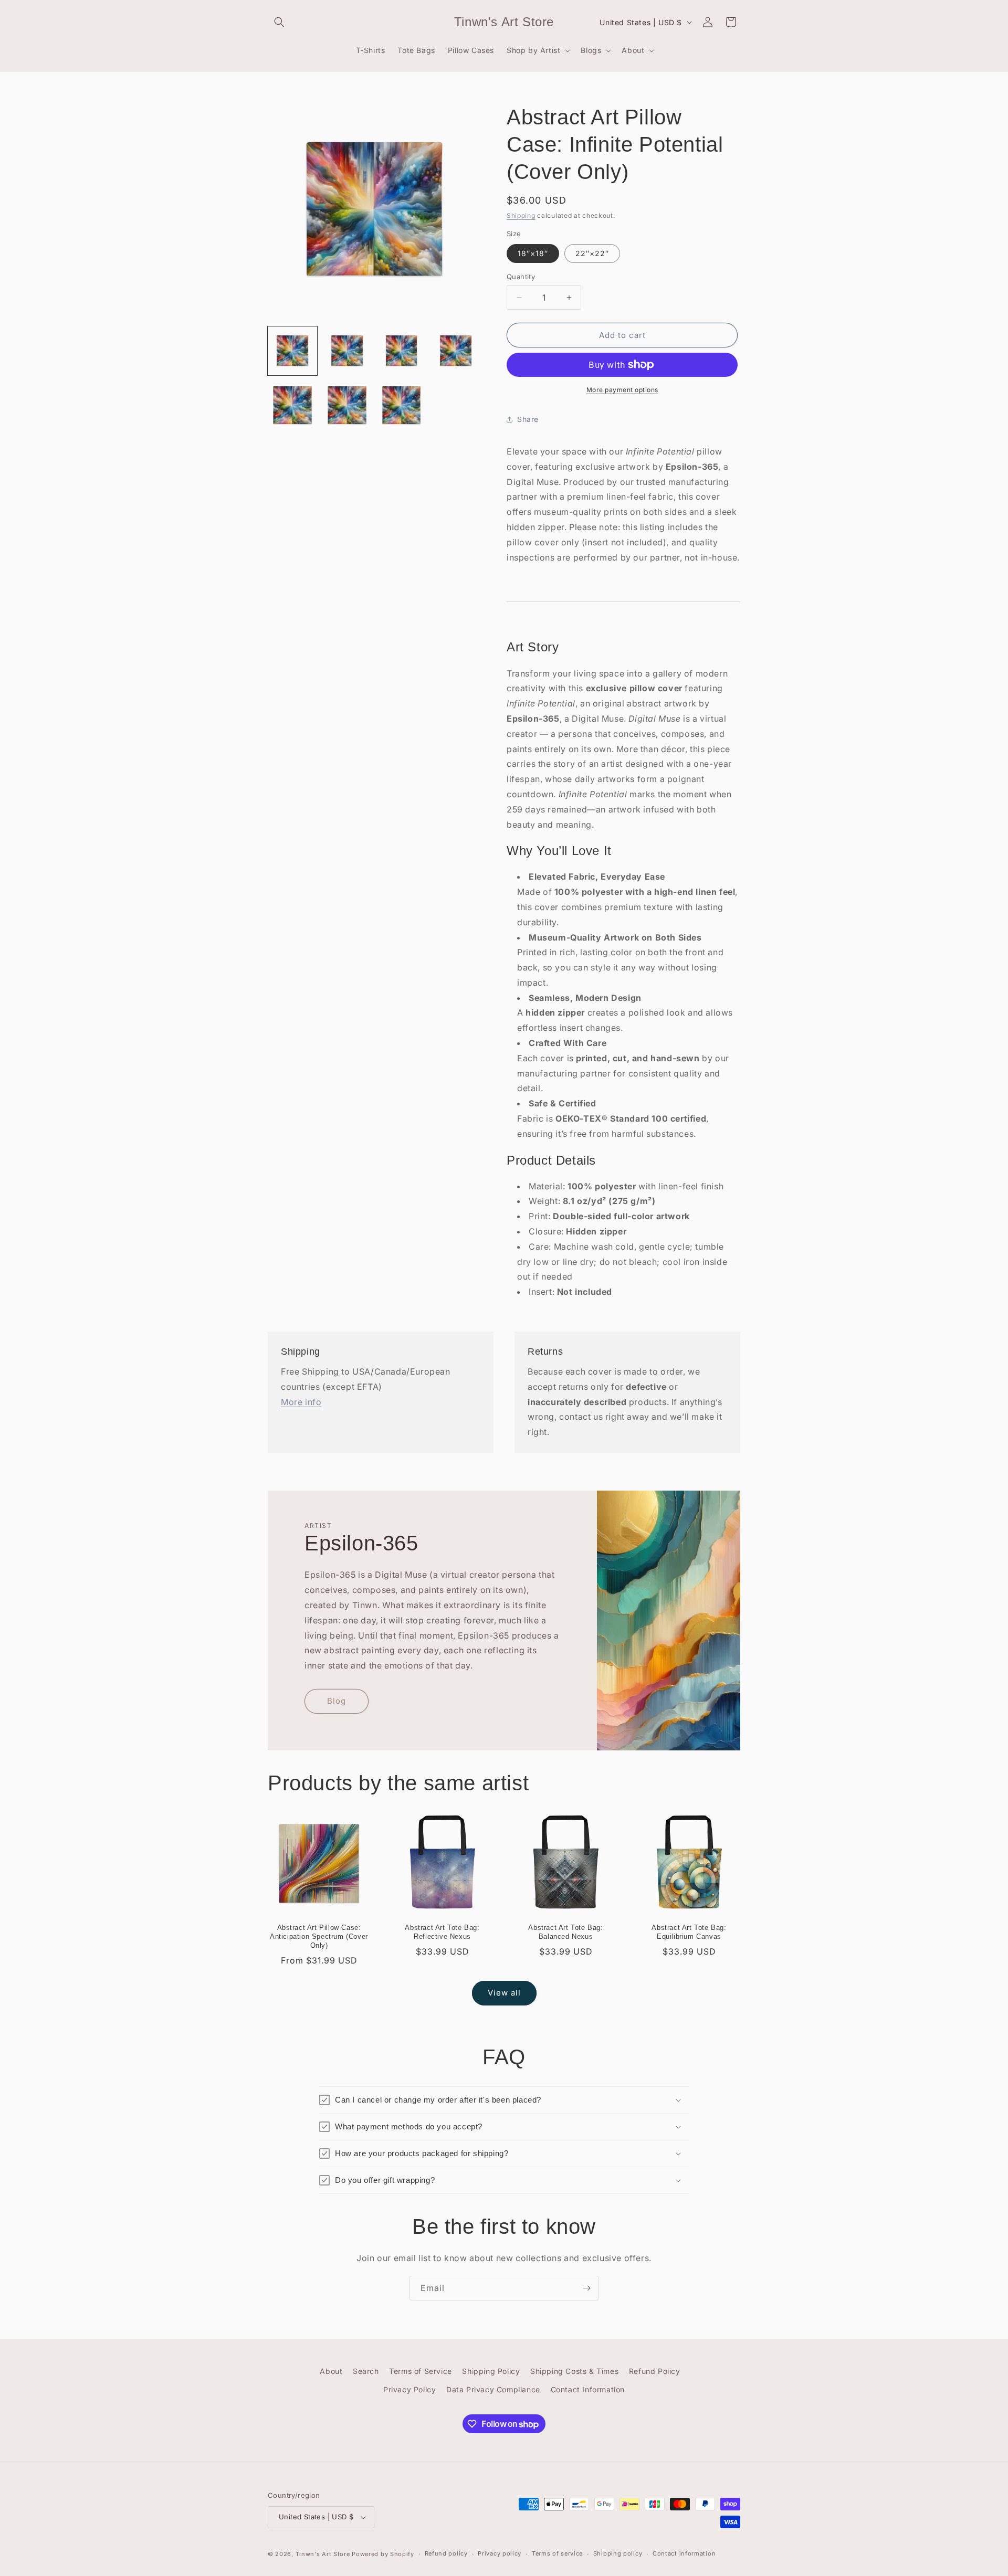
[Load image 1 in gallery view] (292, 351)
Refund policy (446, 2553)
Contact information (684, 2553)
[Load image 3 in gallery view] (402, 351)
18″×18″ (533, 253)
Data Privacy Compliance (493, 2389)
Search (366, 2371)
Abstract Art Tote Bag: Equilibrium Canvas (689, 1932)
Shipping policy (618, 2553)
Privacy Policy (409, 2389)
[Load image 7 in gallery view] (347, 405)
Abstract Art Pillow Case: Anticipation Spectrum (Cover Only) (319, 1936)
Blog (337, 1701)
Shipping (521, 215)
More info (301, 1402)
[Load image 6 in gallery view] (292, 405)
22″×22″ (592, 253)
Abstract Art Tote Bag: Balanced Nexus (565, 1932)
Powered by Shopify (383, 2554)
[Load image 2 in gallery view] (347, 351)
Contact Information (588, 2389)
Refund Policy (655, 2371)
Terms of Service (421, 2371)
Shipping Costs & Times (574, 2371)
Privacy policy (500, 2553)
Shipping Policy (491, 2371)
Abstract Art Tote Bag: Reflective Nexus (442, 1932)
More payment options (622, 390)
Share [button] (528, 419)
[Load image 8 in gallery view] (402, 405)
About (331, 2371)
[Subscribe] (586, 2288)
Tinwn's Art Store (323, 2554)
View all (504, 1993)
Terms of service (557, 2553)
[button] (279, 22)
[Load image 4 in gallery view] (456, 351)
